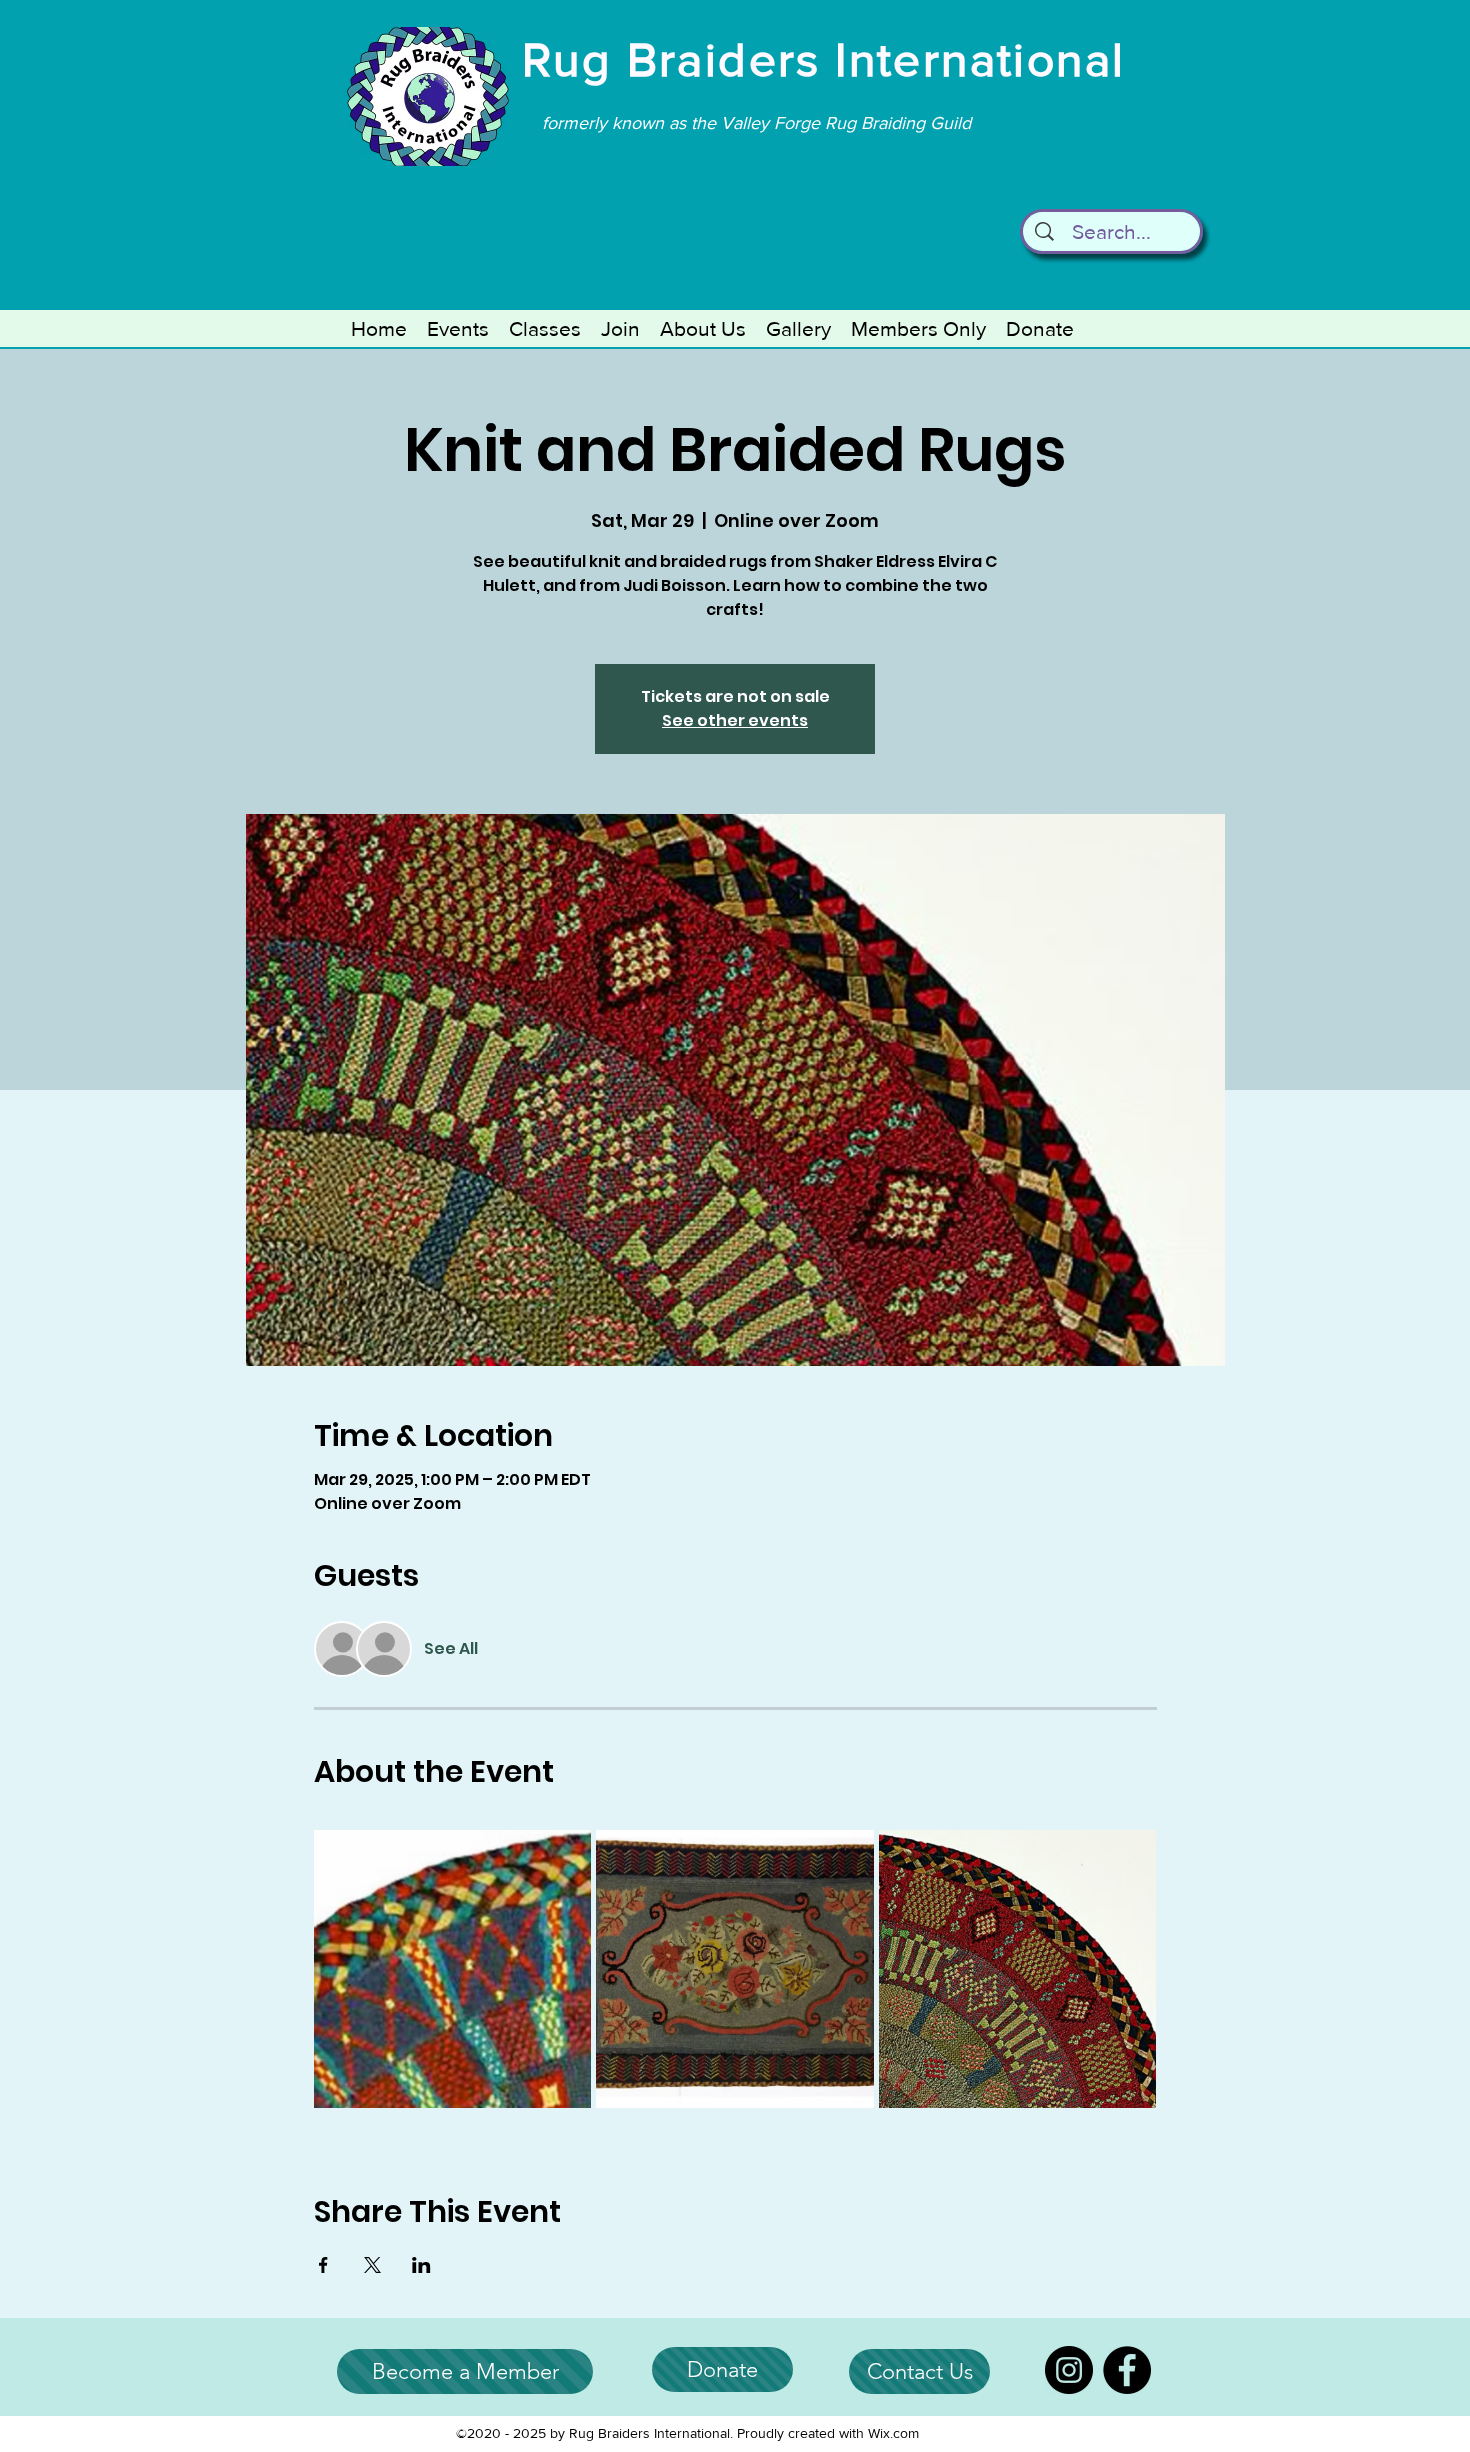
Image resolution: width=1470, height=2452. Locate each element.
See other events (735, 720)
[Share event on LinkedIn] (421, 2265)
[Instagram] (1069, 2370)
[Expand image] (453, 1969)
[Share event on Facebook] (323, 2265)
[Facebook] (1127, 2370)
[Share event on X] (372, 2265)
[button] (458, 328)
